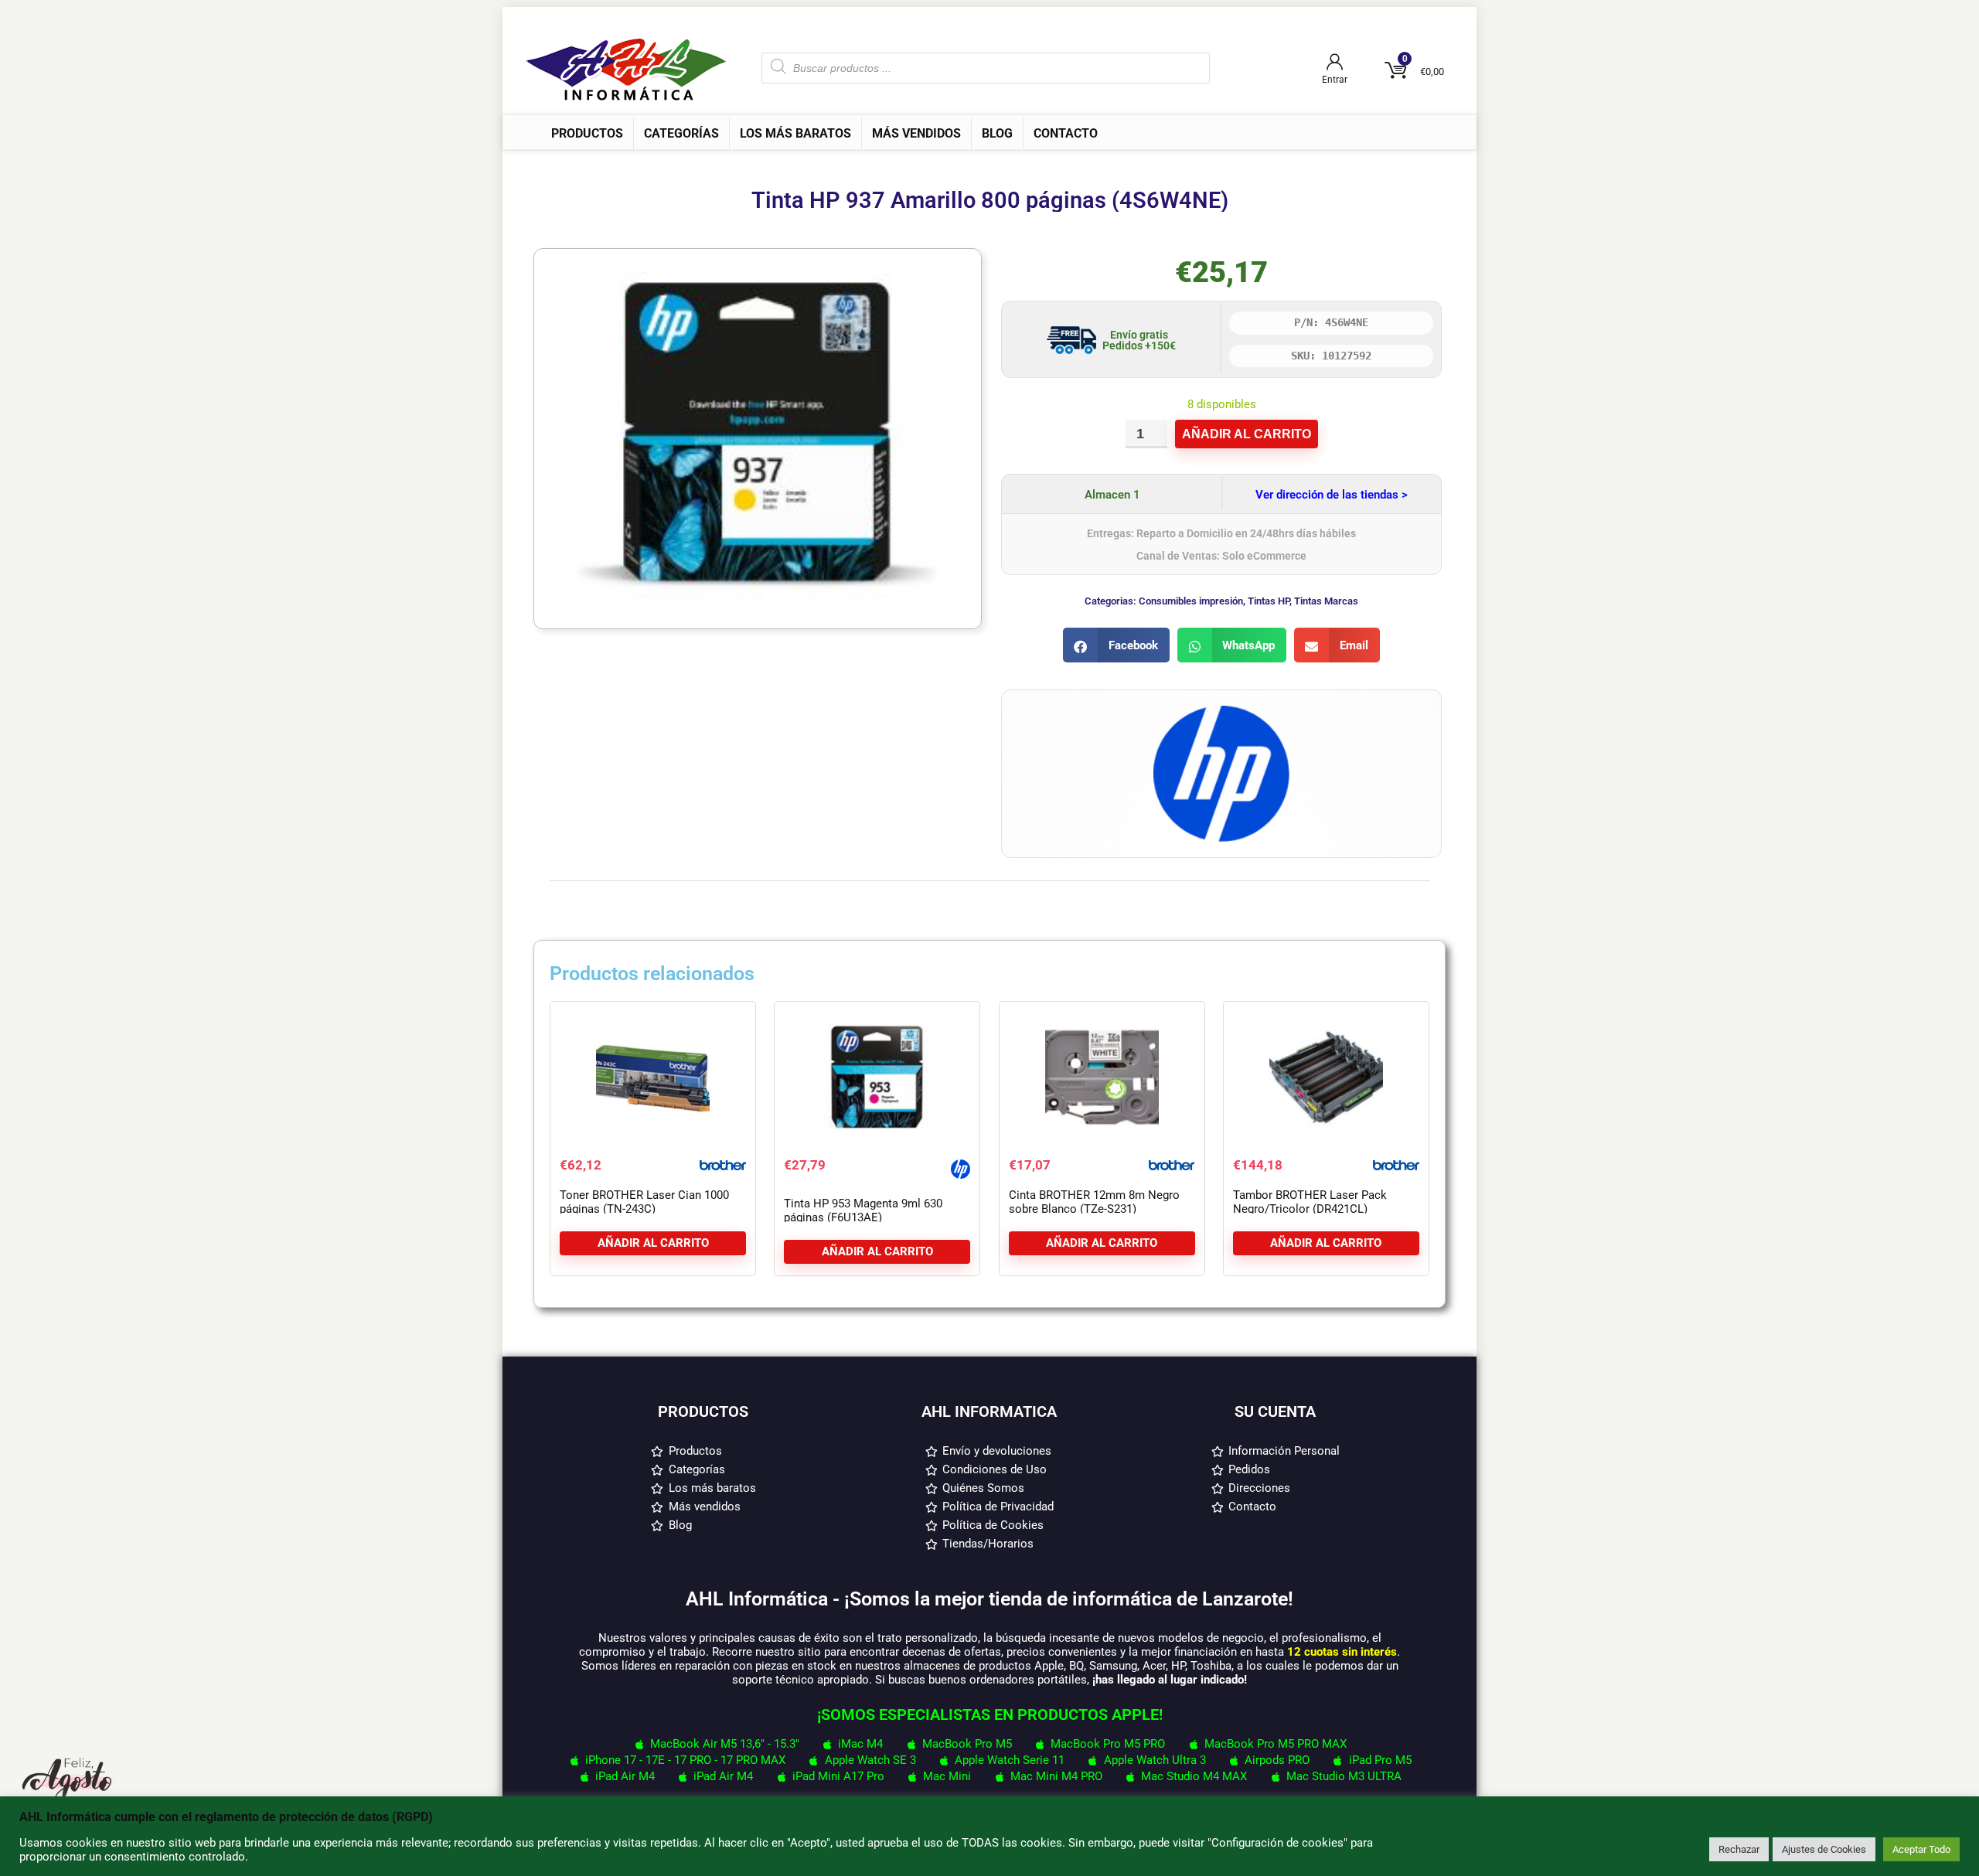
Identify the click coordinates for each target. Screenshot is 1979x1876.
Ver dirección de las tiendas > (1332, 495)
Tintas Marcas (1326, 601)
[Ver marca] (1221, 713)
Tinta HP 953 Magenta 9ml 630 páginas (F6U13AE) (863, 1210)
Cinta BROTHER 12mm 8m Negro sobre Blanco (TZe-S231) (1094, 1202)
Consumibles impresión (1191, 601)
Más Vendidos (916, 133)
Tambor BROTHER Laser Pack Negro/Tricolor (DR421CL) (1310, 1202)
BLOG (997, 133)
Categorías (681, 133)
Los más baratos (795, 133)
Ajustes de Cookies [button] (1824, 1849)
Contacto (1066, 133)
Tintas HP (1269, 601)
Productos (587, 133)
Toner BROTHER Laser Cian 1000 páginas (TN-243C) (644, 1202)
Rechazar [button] (1739, 1849)
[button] (1116, 645)
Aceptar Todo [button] (1921, 1849)
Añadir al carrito (1247, 434)
